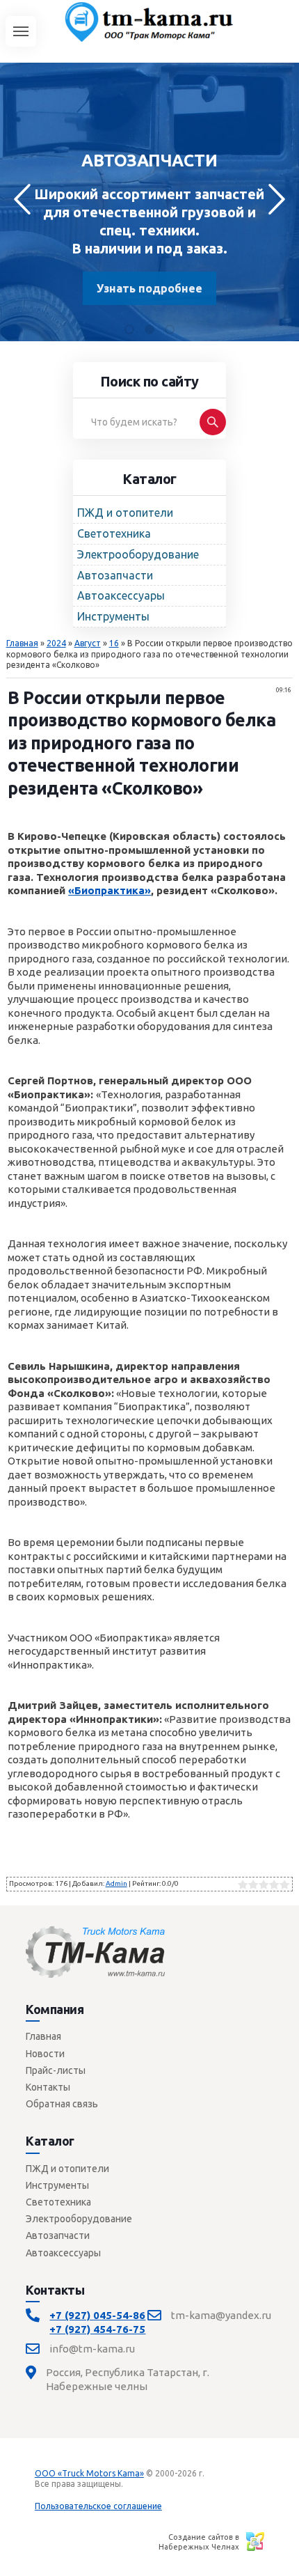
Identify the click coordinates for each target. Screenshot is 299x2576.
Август (88, 643)
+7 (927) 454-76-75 (97, 2329)
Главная (22, 643)
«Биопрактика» (110, 890)
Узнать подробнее (149, 288)
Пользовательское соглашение (98, 2506)
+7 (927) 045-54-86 (97, 2315)
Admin (116, 1883)
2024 (56, 643)
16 (114, 643)
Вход (136, 2484)
